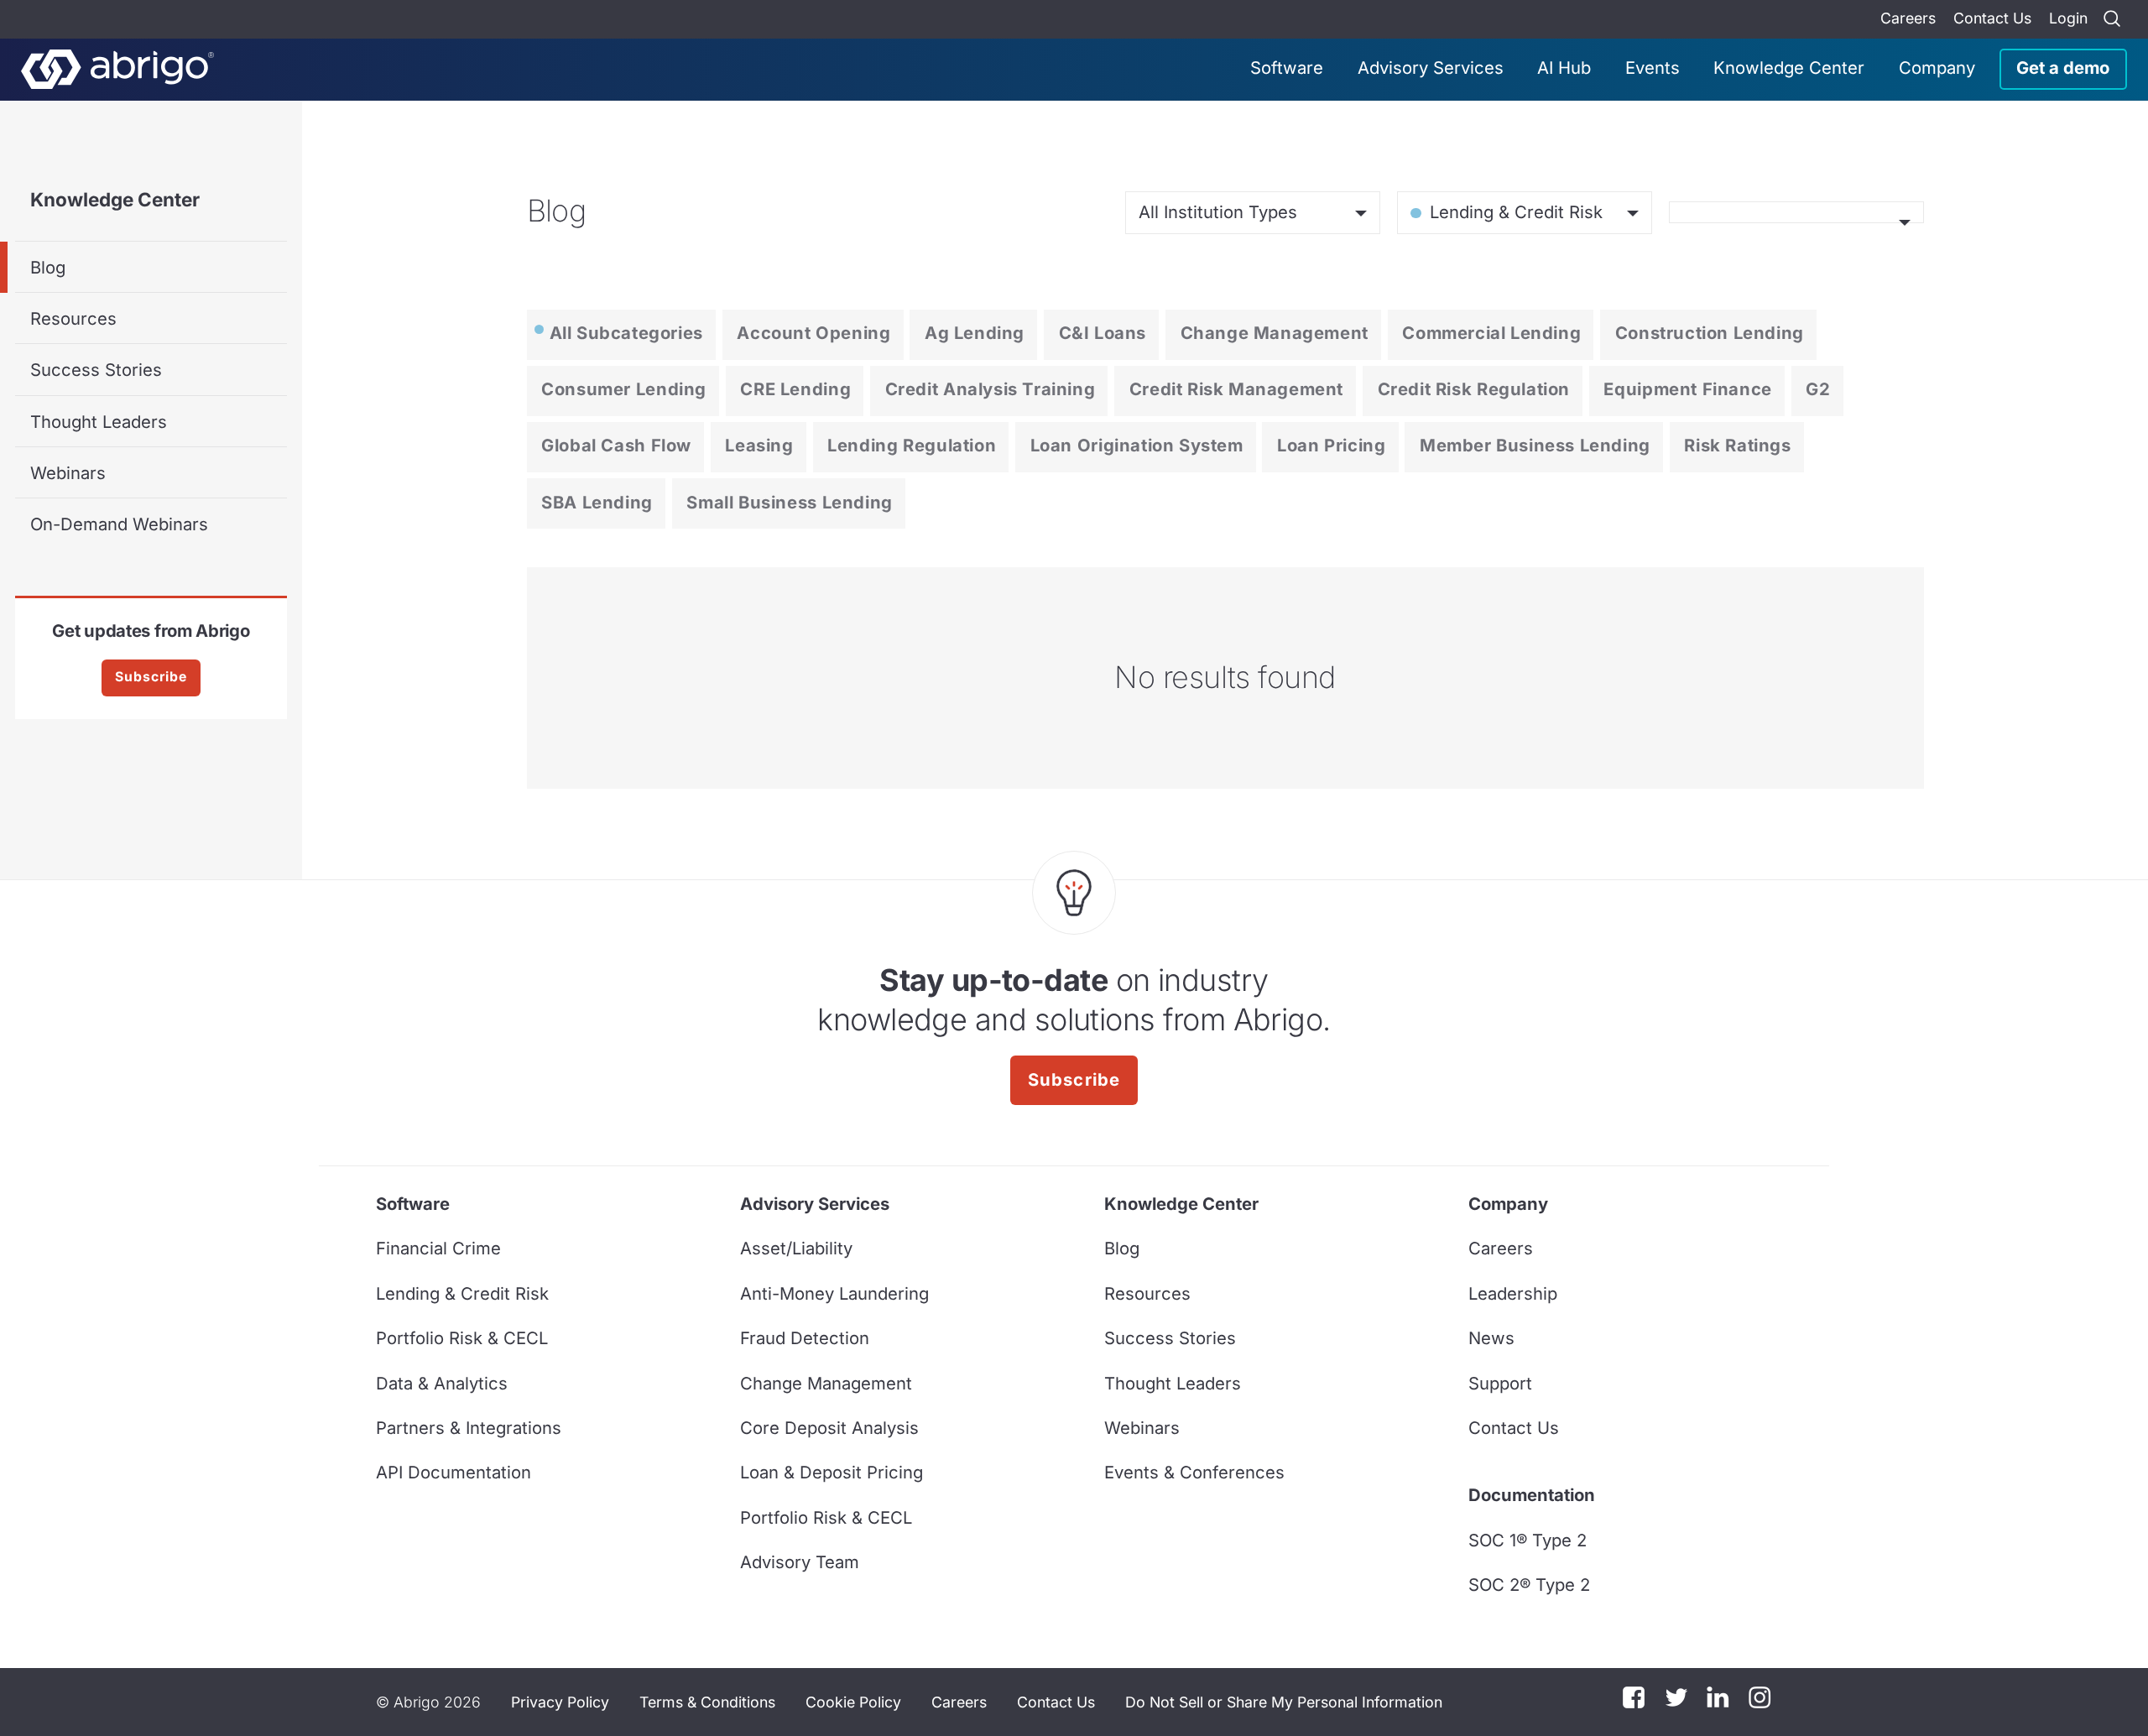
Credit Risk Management (1236, 389)
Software (1287, 68)
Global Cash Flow (616, 445)
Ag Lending (975, 333)
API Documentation (454, 1472)
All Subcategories (626, 333)
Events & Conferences (1194, 1472)
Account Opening (813, 333)
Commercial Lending (1491, 333)
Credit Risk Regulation (1474, 389)
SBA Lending (597, 502)
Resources (73, 318)
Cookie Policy (853, 1702)
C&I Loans (1103, 333)
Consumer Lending (624, 389)
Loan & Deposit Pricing (832, 1472)
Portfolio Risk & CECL (462, 1338)
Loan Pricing (1331, 445)
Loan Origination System (1137, 445)
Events (1653, 68)
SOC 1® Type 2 (1528, 1540)
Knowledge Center (1789, 68)
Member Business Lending (1535, 445)
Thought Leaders (99, 422)
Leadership (1513, 1293)
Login (2068, 18)
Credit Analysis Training (991, 389)
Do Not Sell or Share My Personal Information (1284, 1702)
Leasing (759, 445)
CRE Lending (795, 389)
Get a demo (2063, 68)
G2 (1818, 389)
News (1491, 1338)
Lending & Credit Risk (462, 1293)
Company (1937, 68)
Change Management (1275, 333)
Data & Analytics (442, 1383)
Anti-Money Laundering (834, 1293)
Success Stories (96, 370)
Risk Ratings (1737, 445)
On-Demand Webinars (119, 524)
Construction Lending (1710, 333)
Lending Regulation (912, 445)
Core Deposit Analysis (829, 1428)
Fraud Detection (805, 1338)
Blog (48, 267)
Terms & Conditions (707, 1702)
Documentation (1532, 1495)
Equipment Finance (1687, 389)
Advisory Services (1431, 68)
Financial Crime (438, 1248)
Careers (1908, 18)
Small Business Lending (789, 502)
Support (1500, 1383)
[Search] (2112, 19)
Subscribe (151, 677)
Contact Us (1992, 18)
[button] (1284, 1702)
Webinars (68, 473)
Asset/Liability (796, 1248)
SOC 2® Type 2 (1529, 1585)
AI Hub (1564, 68)
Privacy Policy (560, 1702)
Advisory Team (800, 1562)
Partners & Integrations (469, 1428)
